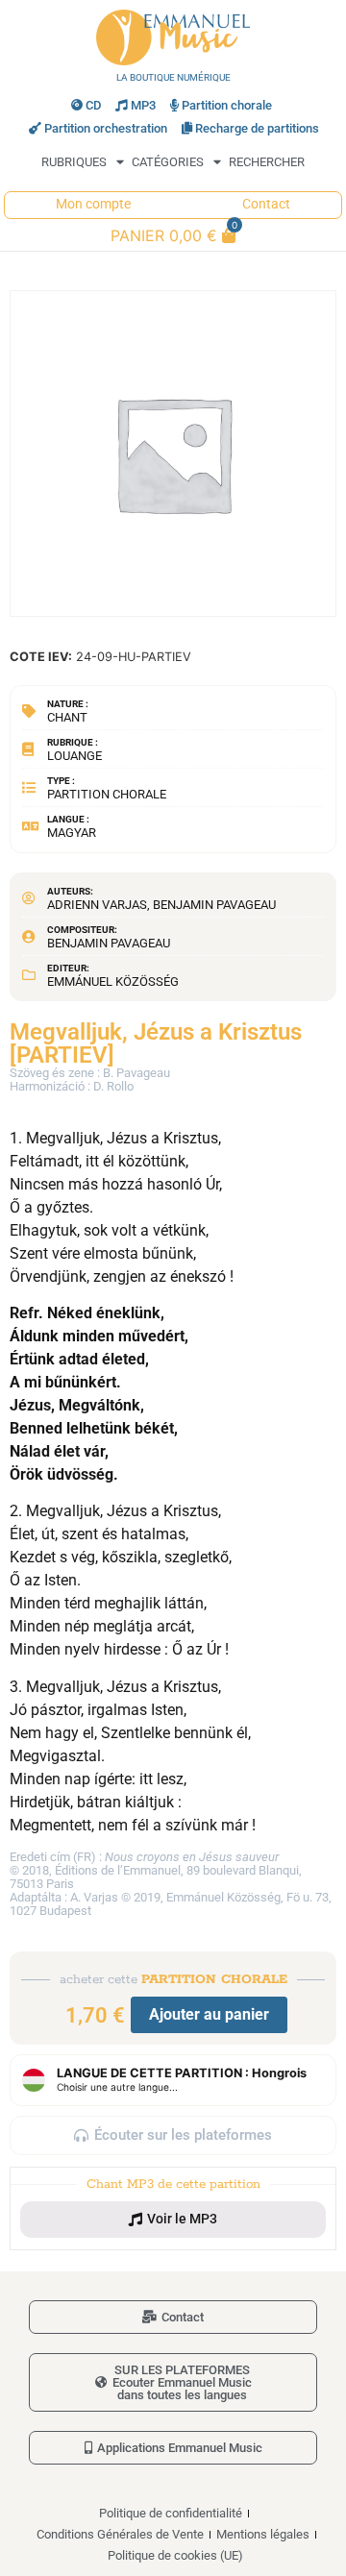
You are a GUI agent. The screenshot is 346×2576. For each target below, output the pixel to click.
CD (93, 105)
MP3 (143, 105)
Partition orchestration (106, 128)
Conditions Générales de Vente (120, 2534)
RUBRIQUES (74, 162)
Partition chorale (227, 105)
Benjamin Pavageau (214, 905)
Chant (67, 717)
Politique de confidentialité (171, 2513)
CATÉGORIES (168, 162)
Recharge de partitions (257, 128)
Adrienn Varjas (97, 905)
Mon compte (93, 204)
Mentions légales (263, 2534)
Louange (74, 756)
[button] (173, 2220)
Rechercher (267, 162)
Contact (266, 204)
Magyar (72, 833)
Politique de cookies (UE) (175, 2555)
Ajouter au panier (209, 2014)
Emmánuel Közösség (113, 981)
